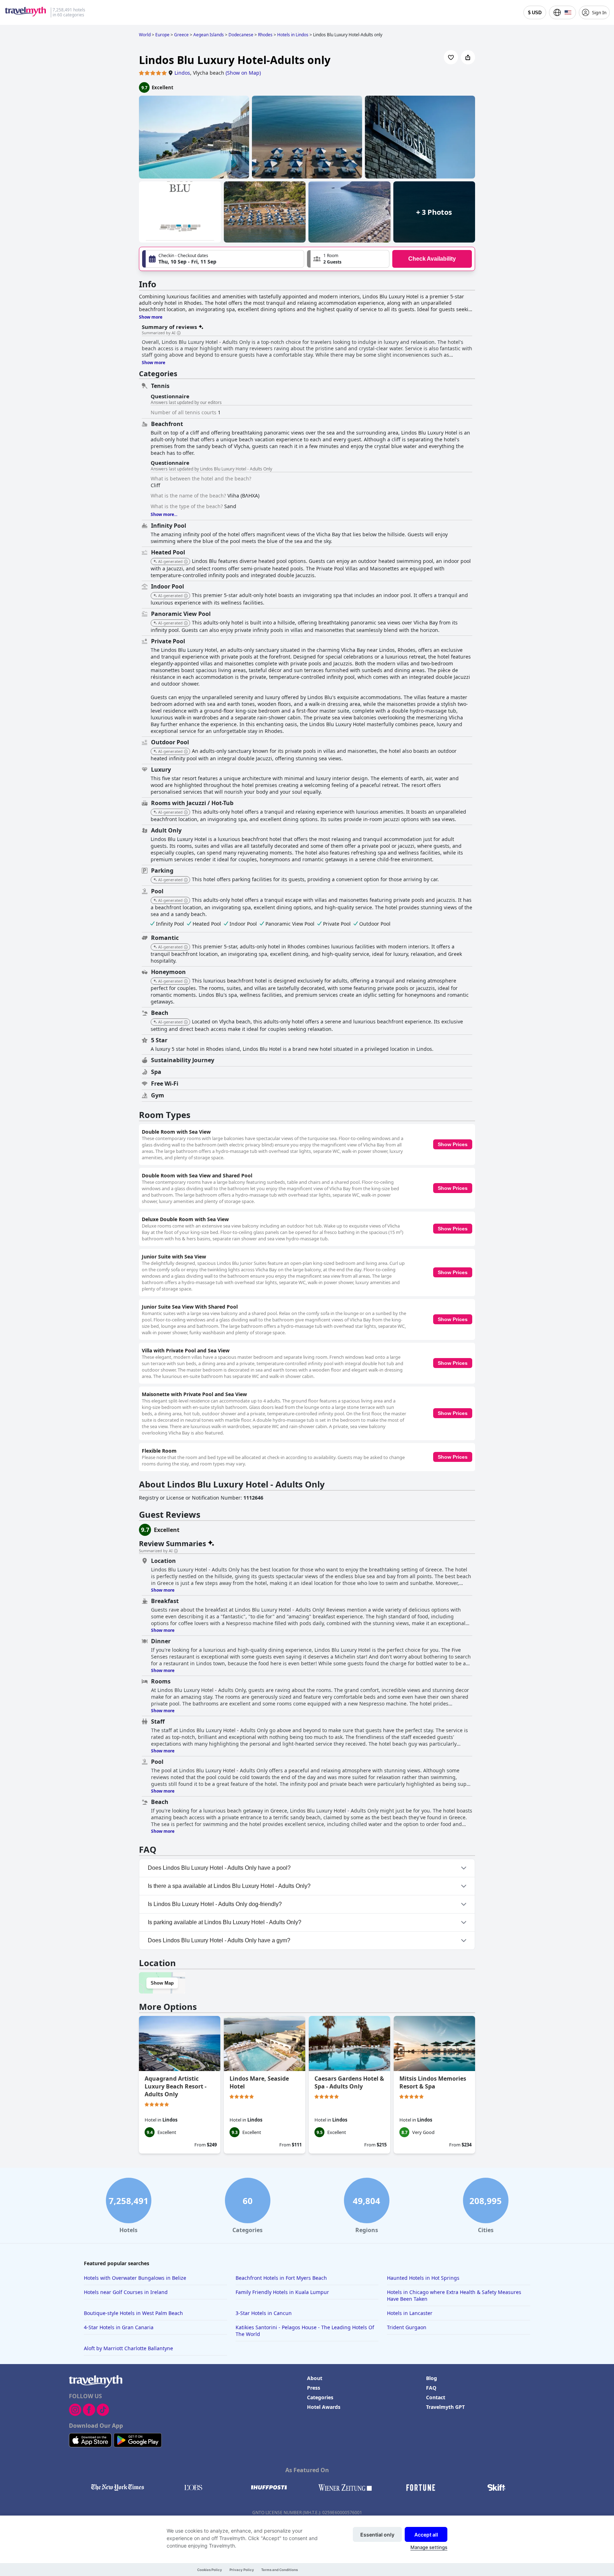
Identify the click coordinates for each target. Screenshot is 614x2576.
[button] (348, 259)
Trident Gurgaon (407, 2327)
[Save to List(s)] (451, 57)
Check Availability (432, 259)
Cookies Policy (210, 2570)
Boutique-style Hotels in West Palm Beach (133, 2313)
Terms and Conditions (279, 2570)
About (315, 2378)
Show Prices (453, 1144)
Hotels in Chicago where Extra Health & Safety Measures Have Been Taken (454, 2295)
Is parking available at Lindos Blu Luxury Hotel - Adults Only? (225, 1922)
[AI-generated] (186, 562)
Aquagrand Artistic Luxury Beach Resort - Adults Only (176, 2086)
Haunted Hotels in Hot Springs (423, 2278)
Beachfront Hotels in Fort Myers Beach (281, 2278)
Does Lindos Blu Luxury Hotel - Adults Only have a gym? (219, 1940)
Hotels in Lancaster (410, 2313)
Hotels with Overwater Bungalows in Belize (135, 2278)
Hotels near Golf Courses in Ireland (126, 2292)
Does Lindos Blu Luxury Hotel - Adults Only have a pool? (219, 1868)
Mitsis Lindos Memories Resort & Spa (433, 2082)
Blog (432, 2378)
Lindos (182, 73)
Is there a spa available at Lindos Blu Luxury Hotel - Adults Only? (229, 1886)
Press (314, 2388)
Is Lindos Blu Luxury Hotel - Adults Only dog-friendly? (215, 1904)
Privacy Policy (242, 2570)
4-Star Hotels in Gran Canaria (119, 2327)
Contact (436, 2397)
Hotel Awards (324, 2407)
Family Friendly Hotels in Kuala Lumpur (282, 2292)
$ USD (535, 13)
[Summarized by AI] (179, 333)
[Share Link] (468, 57)
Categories (320, 2397)
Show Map (162, 1983)
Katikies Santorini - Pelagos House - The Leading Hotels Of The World (305, 2331)
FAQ (431, 2388)
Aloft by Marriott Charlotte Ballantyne (128, 2348)
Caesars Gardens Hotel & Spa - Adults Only (349, 2082)
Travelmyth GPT (445, 2407)
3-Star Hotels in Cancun (264, 2313)
